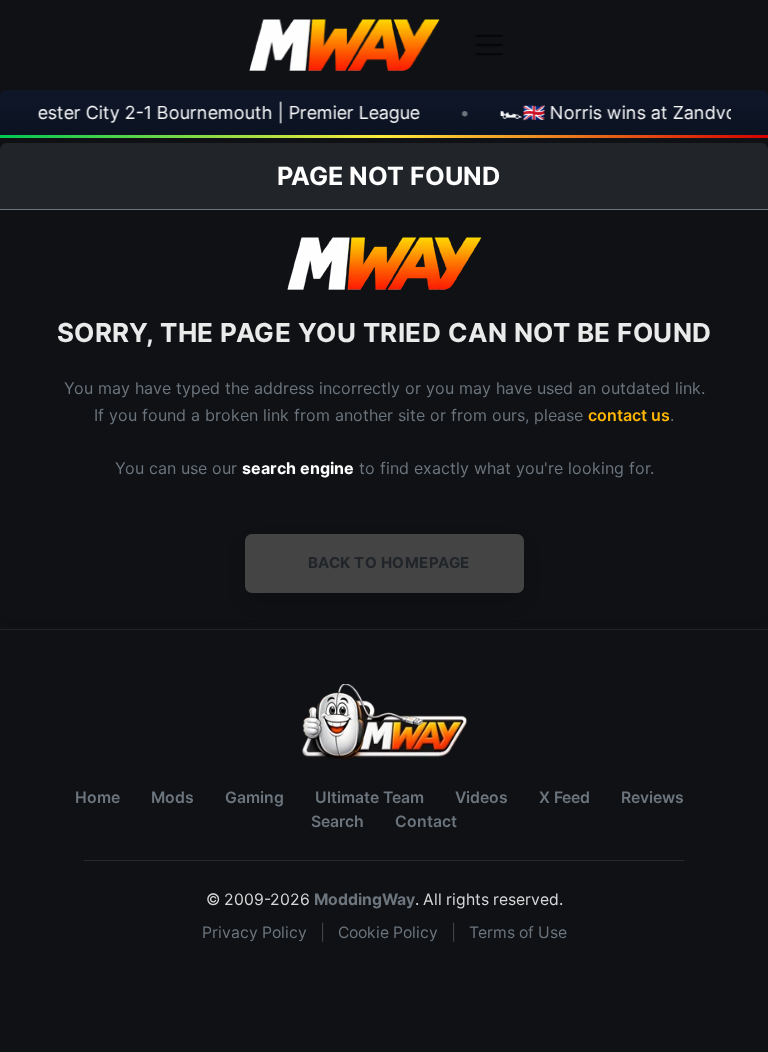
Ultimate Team (369, 797)
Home (97, 797)
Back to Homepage (389, 562)
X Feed (564, 797)
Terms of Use (518, 932)
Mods (172, 797)
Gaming (254, 797)
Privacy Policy (254, 932)
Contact (426, 821)
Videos (481, 797)
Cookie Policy (388, 932)
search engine (298, 468)
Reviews (652, 797)
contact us (629, 415)
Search (337, 821)
